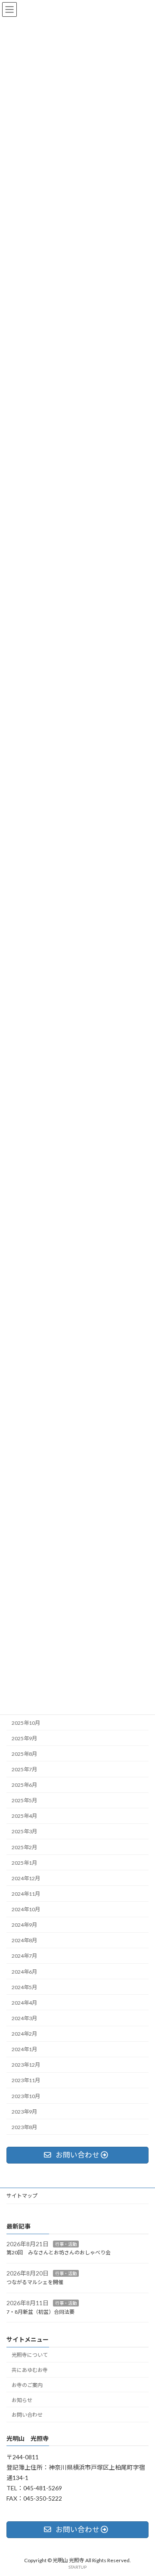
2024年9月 (24, 1925)
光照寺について (30, 2355)
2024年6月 (24, 1972)
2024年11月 (26, 1894)
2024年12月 (26, 1878)
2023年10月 (26, 2096)
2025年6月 (24, 1785)
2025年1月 (24, 1863)
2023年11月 (26, 2081)
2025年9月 (24, 1738)
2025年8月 (24, 1754)
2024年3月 (24, 2018)
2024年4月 (24, 2003)
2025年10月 (26, 1723)
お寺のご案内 (27, 2385)
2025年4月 (24, 1816)
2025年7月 (24, 1769)
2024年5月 (24, 1987)
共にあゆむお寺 (30, 2370)
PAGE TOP (143, 2490)
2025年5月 (24, 1801)
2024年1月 (24, 2050)
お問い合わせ (27, 2415)
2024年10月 (26, 1909)
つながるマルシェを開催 (35, 2282)
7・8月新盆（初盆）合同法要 (40, 2312)
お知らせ (22, 2400)
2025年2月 (24, 1847)
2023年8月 (24, 2127)
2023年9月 (24, 2112)
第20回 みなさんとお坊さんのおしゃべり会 (59, 2253)
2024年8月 (24, 1941)
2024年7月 (24, 1956)
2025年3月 (24, 1832)
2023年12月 (26, 2065)
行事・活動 (66, 2244)
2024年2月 (24, 2034)
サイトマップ (22, 2196)
